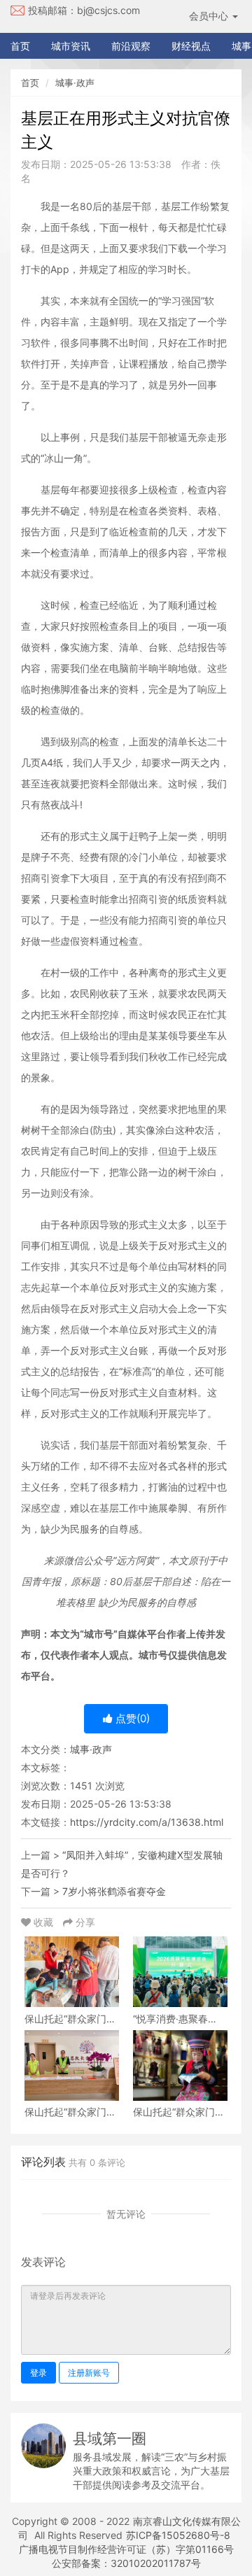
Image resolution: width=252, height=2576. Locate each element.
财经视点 (191, 46)
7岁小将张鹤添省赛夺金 (114, 1891)
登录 (38, 2373)
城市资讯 (71, 46)
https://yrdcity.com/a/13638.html (147, 1822)
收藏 (43, 1922)
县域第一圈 (110, 2438)
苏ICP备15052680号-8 (178, 2535)
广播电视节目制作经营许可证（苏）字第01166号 (126, 2549)
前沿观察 (131, 46)
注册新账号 (89, 2373)
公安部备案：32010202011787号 (126, 2563)
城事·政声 (75, 83)
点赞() (131, 1718)
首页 (20, 46)
